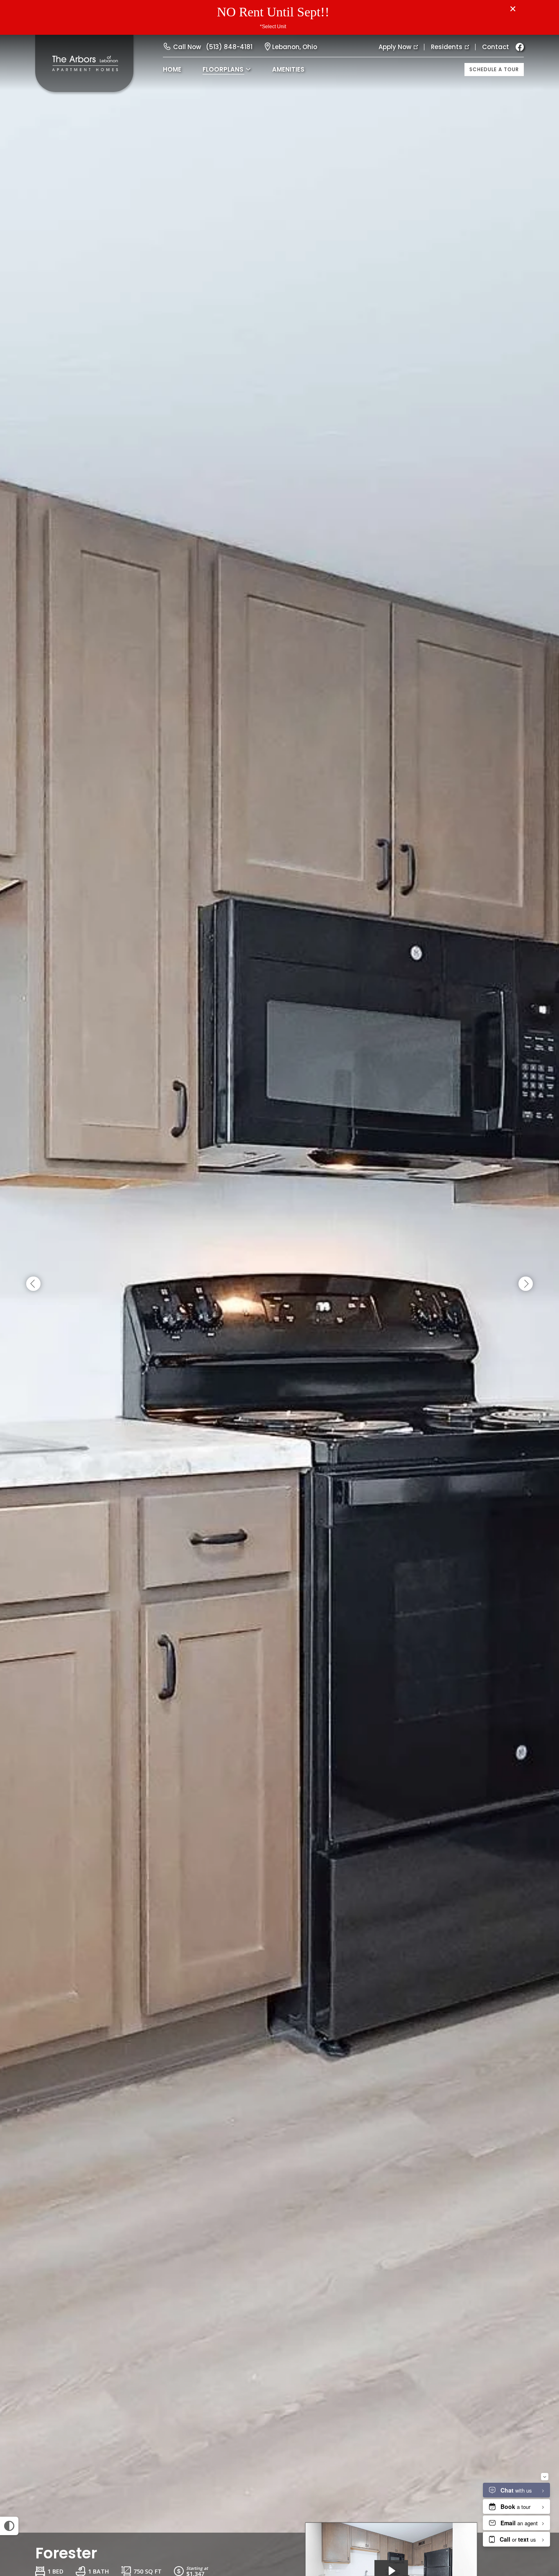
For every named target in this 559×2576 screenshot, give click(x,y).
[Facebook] (520, 47)
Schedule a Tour (494, 69)
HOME (172, 69)
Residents (447, 47)
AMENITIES (288, 69)
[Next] (526, 1284)
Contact (496, 47)
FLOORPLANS (223, 69)
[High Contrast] (9, 2526)
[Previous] (33, 1284)
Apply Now (395, 47)
